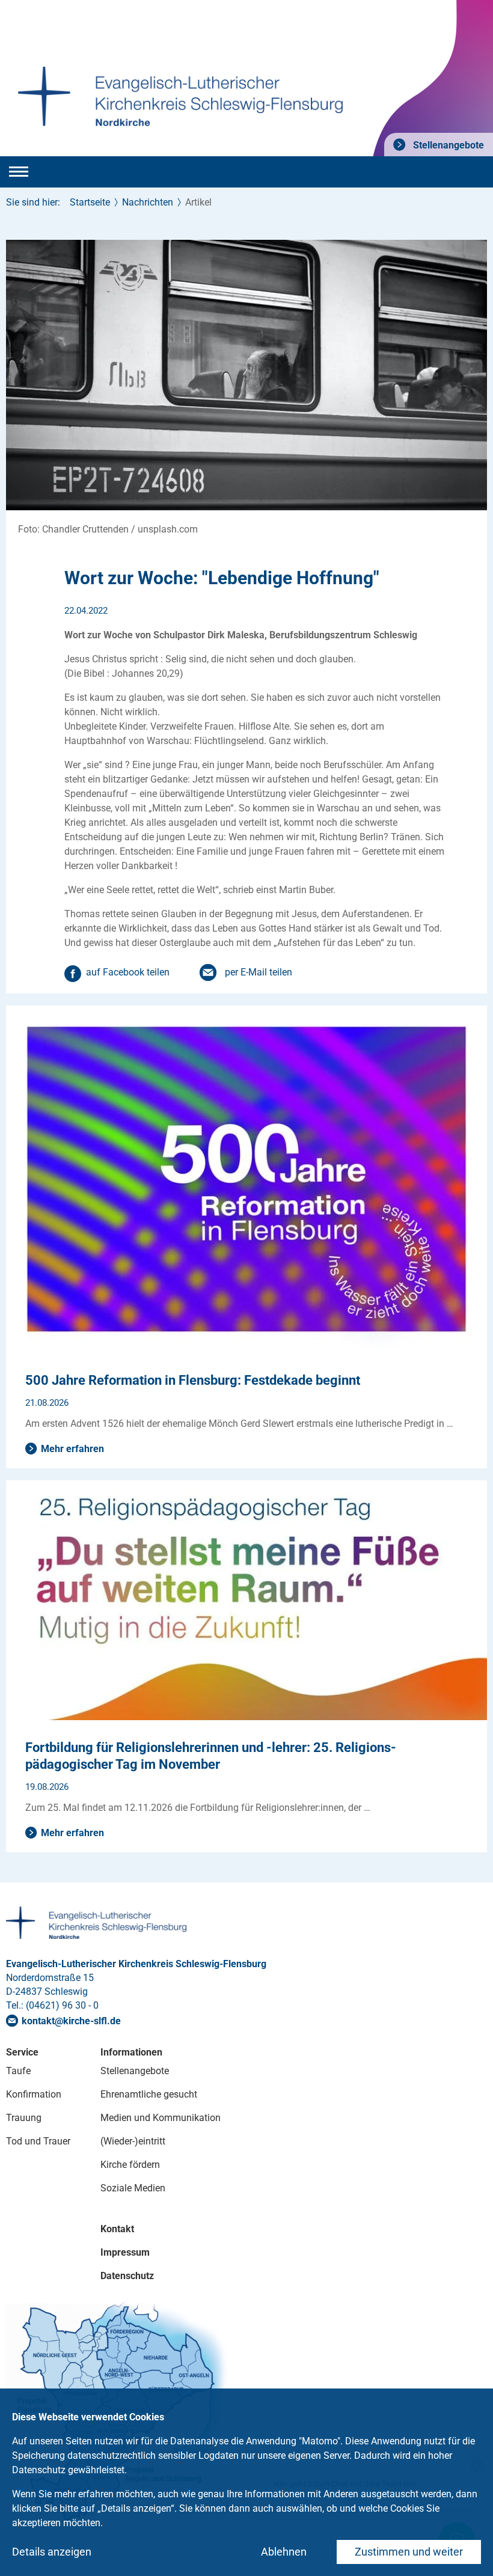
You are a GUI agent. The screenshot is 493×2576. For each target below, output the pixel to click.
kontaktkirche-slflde (71, 2021)
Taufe (18, 2071)
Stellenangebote (447, 145)
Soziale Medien (133, 2188)
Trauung (24, 2118)
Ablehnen (284, 2552)
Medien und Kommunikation (161, 2118)
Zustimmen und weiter (409, 2552)
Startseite (90, 202)
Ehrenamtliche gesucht (149, 2094)
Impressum (125, 2252)
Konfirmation (34, 2094)
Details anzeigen (52, 2552)
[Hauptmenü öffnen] (19, 172)
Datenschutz (127, 2276)
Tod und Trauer (38, 2141)
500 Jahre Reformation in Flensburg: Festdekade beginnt (193, 1380)
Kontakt (117, 2229)
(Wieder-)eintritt (133, 2141)
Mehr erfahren (72, 1449)
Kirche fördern (130, 2165)
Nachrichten (148, 202)
